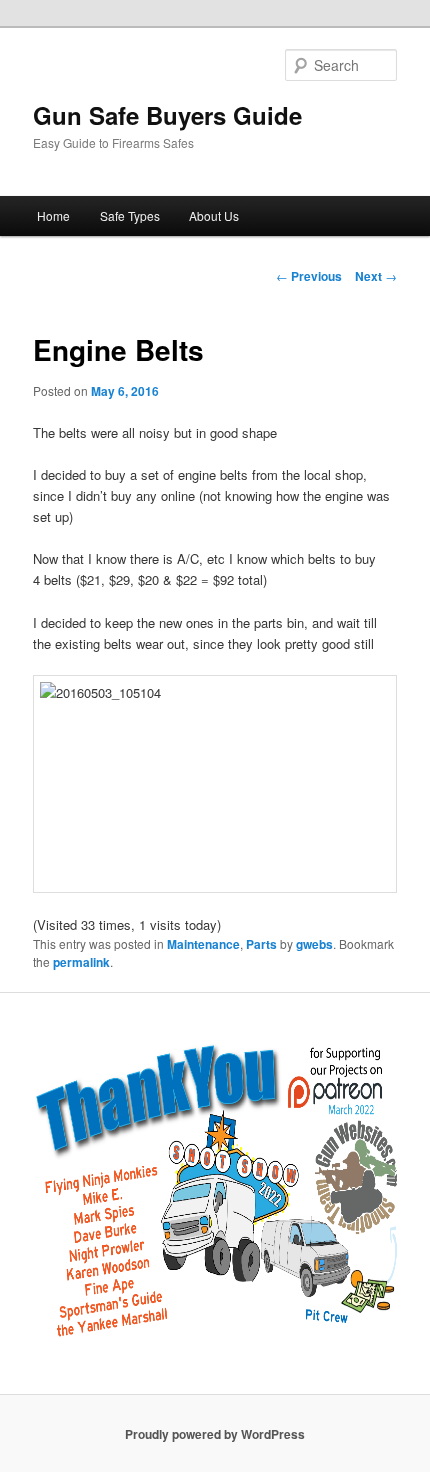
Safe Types (130, 215)
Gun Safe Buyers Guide (167, 115)
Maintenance (203, 944)
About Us (214, 215)
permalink (81, 962)
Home (53, 215)
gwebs (314, 944)
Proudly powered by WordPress (215, 1434)
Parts (261, 944)
